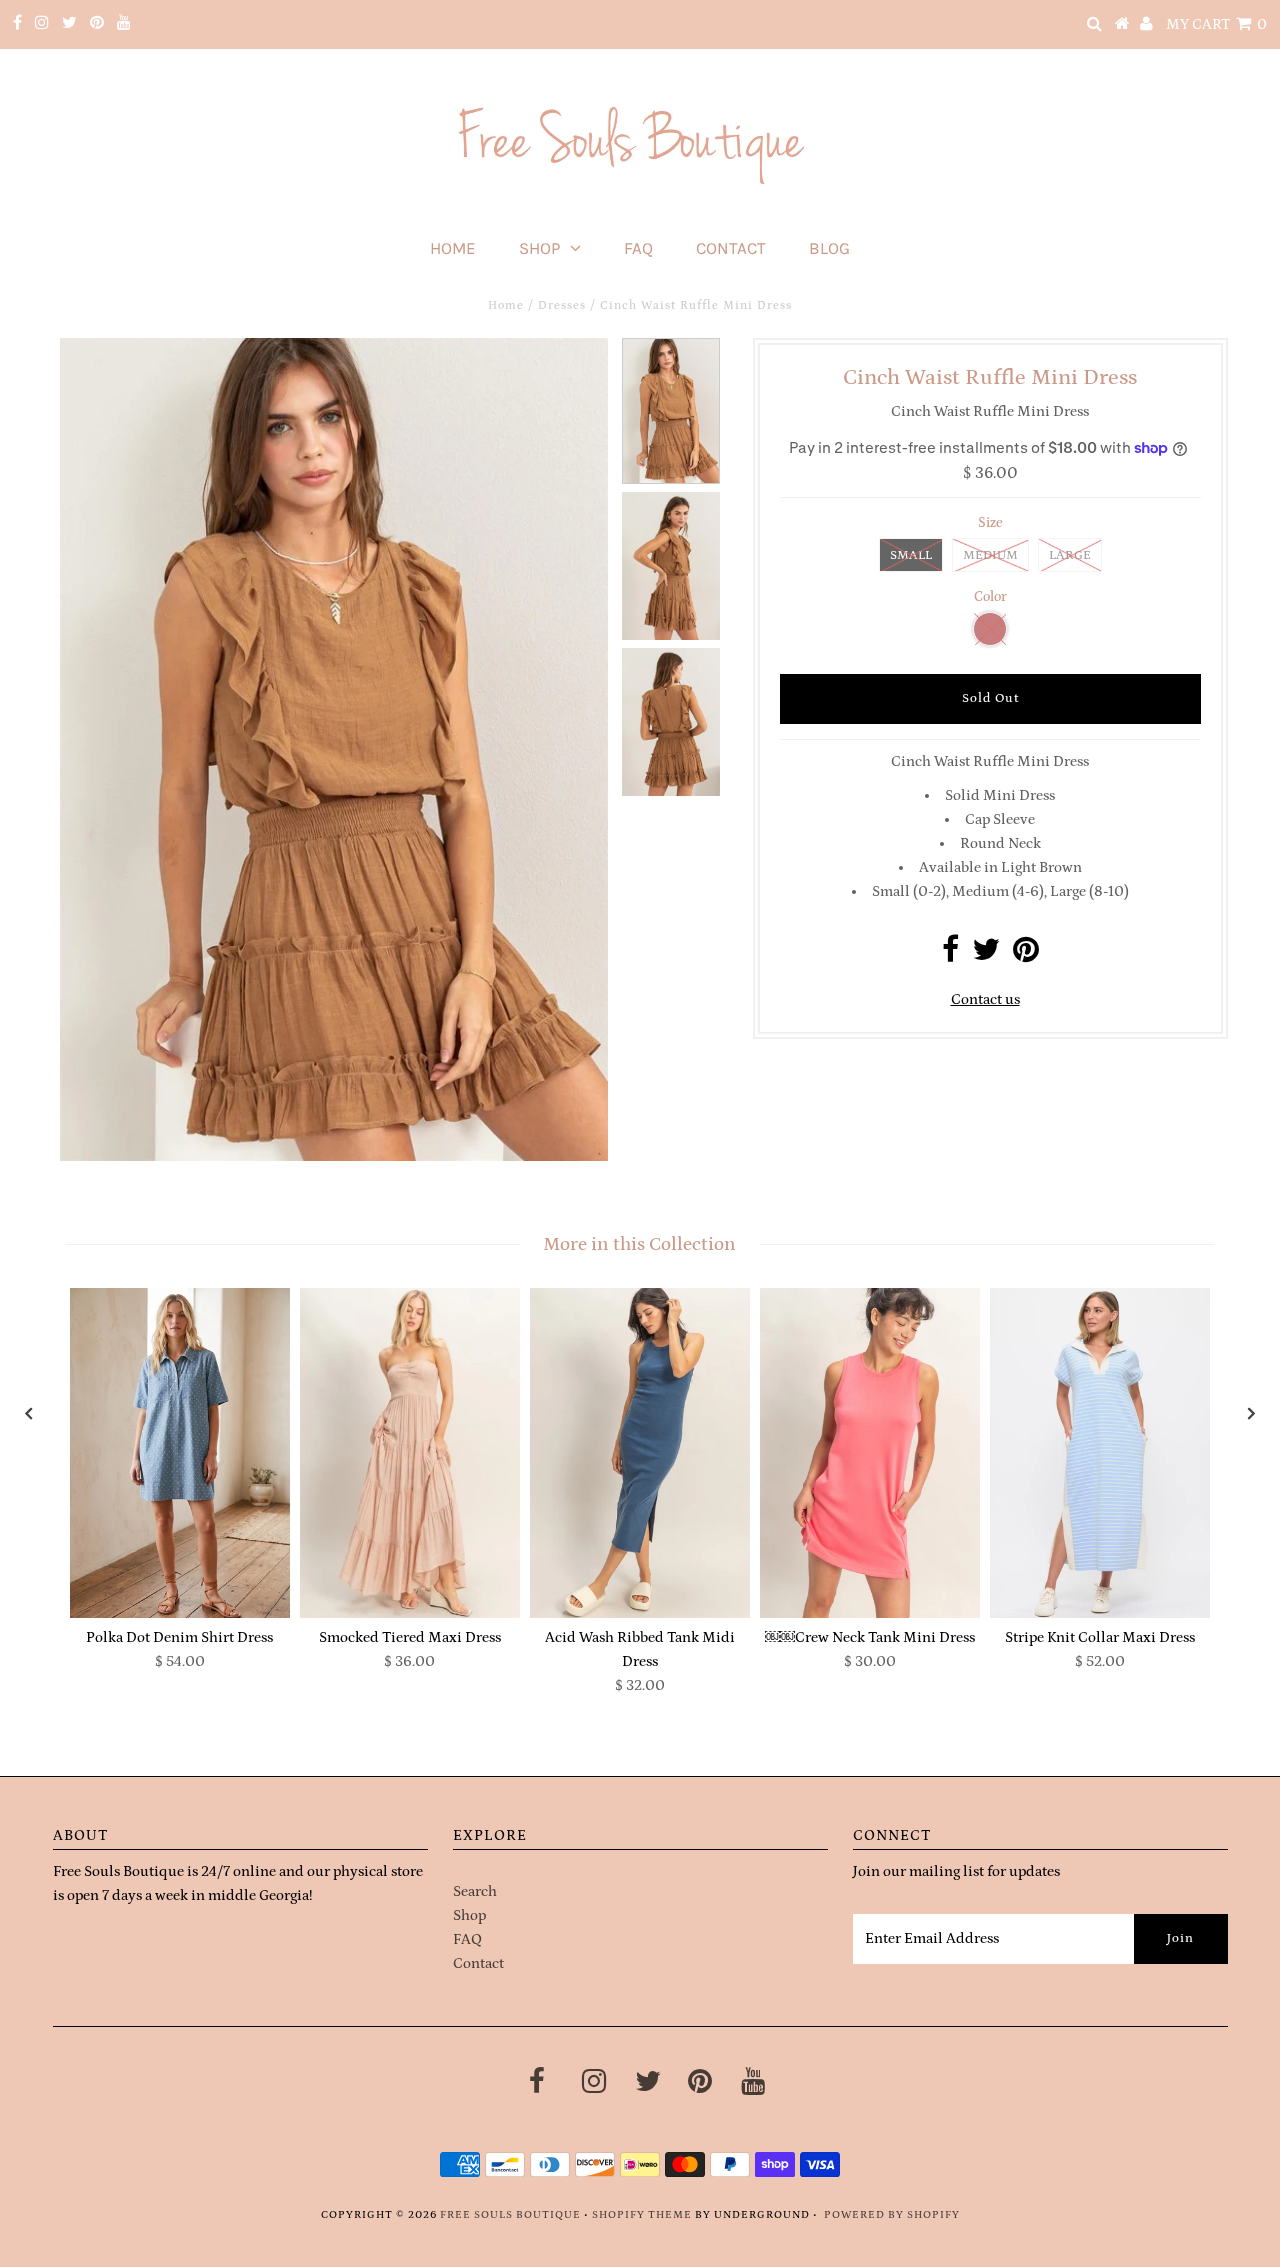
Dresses (562, 305)
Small (911, 555)
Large (1070, 555)
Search (475, 1891)
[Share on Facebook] (950, 955)
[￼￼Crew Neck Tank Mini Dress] (870, 1453)
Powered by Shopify (892, 2215)
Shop (539, 248)
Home (453, 248)
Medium (990, 555)
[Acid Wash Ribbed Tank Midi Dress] (640, 1453)
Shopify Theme (642, 2215)
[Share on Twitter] (986, 955)
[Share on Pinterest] (1026, 955)
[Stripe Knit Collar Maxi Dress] (1100, 1453)
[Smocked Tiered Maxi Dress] (410, 1453)
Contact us (985, 999)
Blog (829, 248)
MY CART (1216, 24)
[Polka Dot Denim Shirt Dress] (180, 1453)
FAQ (638, 248)
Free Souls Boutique (510, 2215)
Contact (731, 248)
